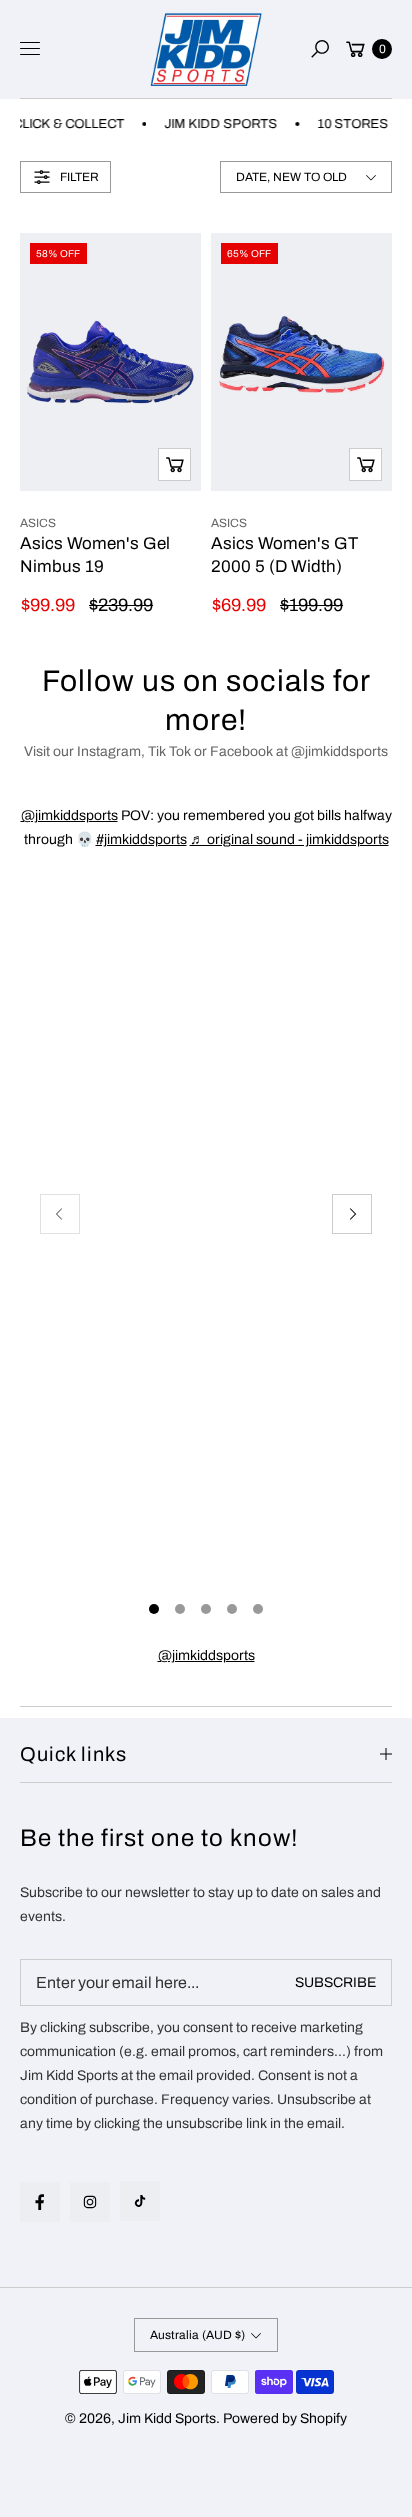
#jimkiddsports (141, 839)
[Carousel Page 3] (206, 1609)
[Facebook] (40, 2202)
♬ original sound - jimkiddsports (289, 839)
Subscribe (335, 1982)
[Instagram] (90, 2202)
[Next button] (352, 1214)
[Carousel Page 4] (232, 1609)
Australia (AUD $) (197, 2335)
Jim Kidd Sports (167, 2418)
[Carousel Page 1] (154, 1609)
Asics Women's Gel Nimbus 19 (95, 554)
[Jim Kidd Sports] (206, 49)
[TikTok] (140, 2201)
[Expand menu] (30, 49)
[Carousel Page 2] (180, 1609)
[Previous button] (60, 1214)
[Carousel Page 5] (258, 1609)
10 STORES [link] (345, 124)
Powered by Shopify (285, 2418)
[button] (320, 49)
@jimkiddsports (69, 815)
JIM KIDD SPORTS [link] (213, 124)
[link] (206, 1656)
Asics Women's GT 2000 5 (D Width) (284, 554)
